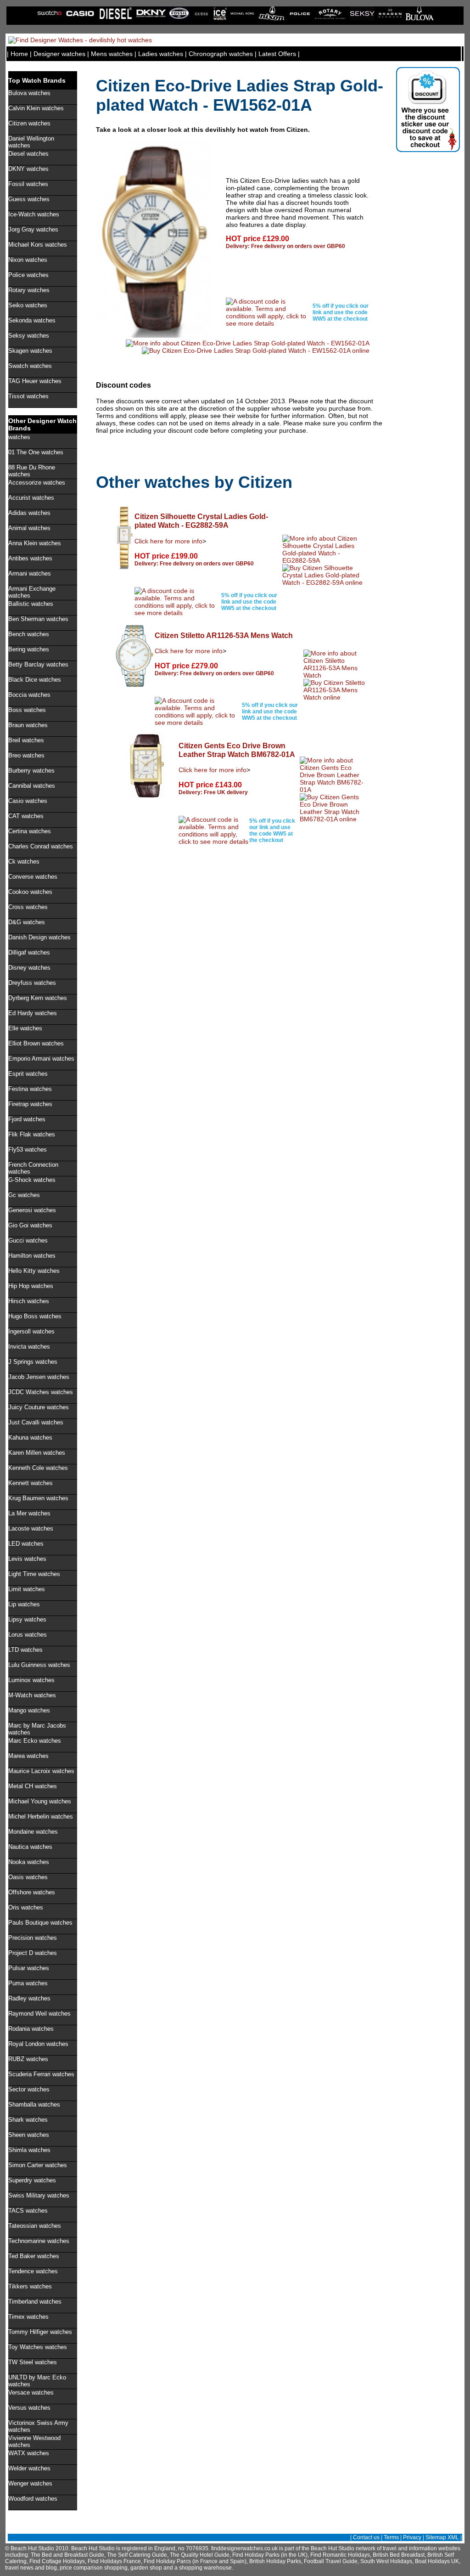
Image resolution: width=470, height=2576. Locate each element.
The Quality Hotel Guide (200, 2555)
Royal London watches (38, 2044)
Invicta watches (29, 1347)
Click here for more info (168, 541)
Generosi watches (32, 1210)
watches (19, 437)
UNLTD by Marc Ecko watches (37, 2381)
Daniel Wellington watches (31, 142)
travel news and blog (31, 2568)
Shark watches (28, 2120)
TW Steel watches (33, 2362)
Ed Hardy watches (33, 1013)
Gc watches (24, 1195)
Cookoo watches (30, 892)
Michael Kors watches (38, 245)
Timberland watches (35, 2302)
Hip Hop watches (31, 1286)
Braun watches (28, 725)
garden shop (146, 2568)
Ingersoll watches (31, 1331)
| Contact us (365, 2537)
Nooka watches (29, 1862)
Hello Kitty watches (34, 1271)
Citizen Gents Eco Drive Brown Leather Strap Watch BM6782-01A (237, 750)
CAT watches (26, 816)
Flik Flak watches (32, 1134)
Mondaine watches (33, 1832)
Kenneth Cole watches (38, 1468)
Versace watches (31, 2392)
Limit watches (27, 1589)
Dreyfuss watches (32, 983)
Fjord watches (27, 1119)
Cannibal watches (32, 786)
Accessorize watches (37, 483)
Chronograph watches (221, 54)
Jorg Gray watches (33, 229)
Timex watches (28, 2317)
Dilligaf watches (29, 952)
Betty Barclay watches (38, 664)
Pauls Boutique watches (40, 1923)
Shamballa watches (34, 2104)
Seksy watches (29, 336)
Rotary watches (29, 290)
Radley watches (29, 1998)
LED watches (26, 1544)
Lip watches (24, 1604)
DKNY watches (28, 169)
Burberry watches (31, 771)
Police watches (28, 275)
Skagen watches (30, 351)
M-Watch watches (32, 1695)
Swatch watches (30, 366)
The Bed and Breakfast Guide (67, 2555)
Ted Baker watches (34, 2256)
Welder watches (29, 2468)
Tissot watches (28, 396)
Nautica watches (30, 1847)
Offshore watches (32, 1892)
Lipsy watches (27, 1619)
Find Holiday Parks (256, 2555)
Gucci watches (28, 1240)
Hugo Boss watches (35, 1316)
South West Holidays (386, 2561)
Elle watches (25, 1028)
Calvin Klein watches (36, 108)
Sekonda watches (32, 320)
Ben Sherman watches (38, 619)
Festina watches (30, 1089)
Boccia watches (29, 695)
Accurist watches (31, 498)
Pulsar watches (29, 1968)
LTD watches (25, 1650)
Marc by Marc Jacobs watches (37, 1729)
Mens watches (112, 54)
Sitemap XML (442, 2537)
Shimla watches (29, 2150)
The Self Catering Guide (137, 2555)
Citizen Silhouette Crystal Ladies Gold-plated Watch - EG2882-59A (201, 521)
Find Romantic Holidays (340, 2555)
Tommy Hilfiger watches (40, 2332)
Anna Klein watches (35, 543)
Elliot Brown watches (36, 1043)
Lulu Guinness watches (39, 1665)
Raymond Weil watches (39, 2014)
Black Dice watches (35, 680)
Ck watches (24, 861)
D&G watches (27, 922)
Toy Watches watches (38, 2347)
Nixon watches (28, 260)
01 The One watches (36, 452)
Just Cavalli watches (36, 1422)
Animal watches (29, 528)
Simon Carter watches (38, 2165)
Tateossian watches (35, 2226)
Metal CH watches (33, 1786)
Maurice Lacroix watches (41, 1771)
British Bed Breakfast (399, 2555)
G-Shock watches (32, 1180)
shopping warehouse (205, 2568)
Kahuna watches (30, 1438)
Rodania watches (31, 2029)
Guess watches (29, 199)
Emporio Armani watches (41, 1059)
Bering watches (29, 649)
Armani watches (30, 573)
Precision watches (33, 1938)
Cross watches (28, 907)
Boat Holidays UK (437, 2561)
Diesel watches (28, 154)
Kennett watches (31, 1483)
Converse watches (33, 877)
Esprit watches (28, 1074)
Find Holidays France (114, 2561)
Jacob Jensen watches (39, 1377)
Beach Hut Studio (333, 2548)
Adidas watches (29, 513)
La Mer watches (29, 1513)
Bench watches (29, 634)
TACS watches (28, 2211)
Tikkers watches (30, 2286)
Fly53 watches (28, 1150)
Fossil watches (28, 184)
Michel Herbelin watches (41, 1816)
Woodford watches (33, 2499)
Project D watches (33, 1953)
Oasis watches (28, 1877)
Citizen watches (29, 123)
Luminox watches (31, 1680)
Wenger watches (30, 2483)
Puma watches (28, 1983)
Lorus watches (28, 1635)
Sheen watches (29, 2135)
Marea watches (28, 1756)
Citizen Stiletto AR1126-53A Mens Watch (224, 635)
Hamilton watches (32, 1256)
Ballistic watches (31, 604)
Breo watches (26, 755)
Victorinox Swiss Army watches (38, 2426)
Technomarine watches (39, 2241)
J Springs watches (33, 1362)
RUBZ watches (28, 2059)
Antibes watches (30, 558)
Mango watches (29, 1710)
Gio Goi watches (30, 1225)
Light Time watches (34, 1574)
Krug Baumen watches (38, 1498)
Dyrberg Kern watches (38, 998)
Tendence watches (33, 2271)
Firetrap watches (30, 1104)
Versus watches (29, 2408)
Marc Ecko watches (35, 1741)
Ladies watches (161, 54)
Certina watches (30, 831)
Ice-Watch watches (34, 214)
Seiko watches (28, 305)
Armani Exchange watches (32, 592)
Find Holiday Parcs (167, 2561)
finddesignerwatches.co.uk (244, 2548)
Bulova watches (29, 93)
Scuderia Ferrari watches (41, 2074)
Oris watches (26, 1907)
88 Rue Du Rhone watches (32, 471)
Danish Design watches (39, 937)
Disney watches (29, 968)
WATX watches (29, 2453)
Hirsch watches (29, 1301)
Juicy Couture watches (39, 1407)
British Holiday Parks (275, 2561)
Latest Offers (277, 54)
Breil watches (26, 740)
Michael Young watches (40, 1801)
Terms (391, 2537)
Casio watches (28, 801)
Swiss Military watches (39, 2195)
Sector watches (29, 2089)
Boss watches (27, 710)
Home (19, 54)
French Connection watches (33, 1168)
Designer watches (59, 54)
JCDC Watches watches (41, 1392)
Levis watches (27, 1559)
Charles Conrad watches (41, 846)
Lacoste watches (31, 1528)
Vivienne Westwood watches (34, 2441)
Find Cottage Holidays (57, 2561)
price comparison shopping (94, 2568)
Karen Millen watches (37, 1453)
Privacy (412, 2537)
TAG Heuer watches (35, 381)
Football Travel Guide (331, 2561)
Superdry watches (32, 2180)
